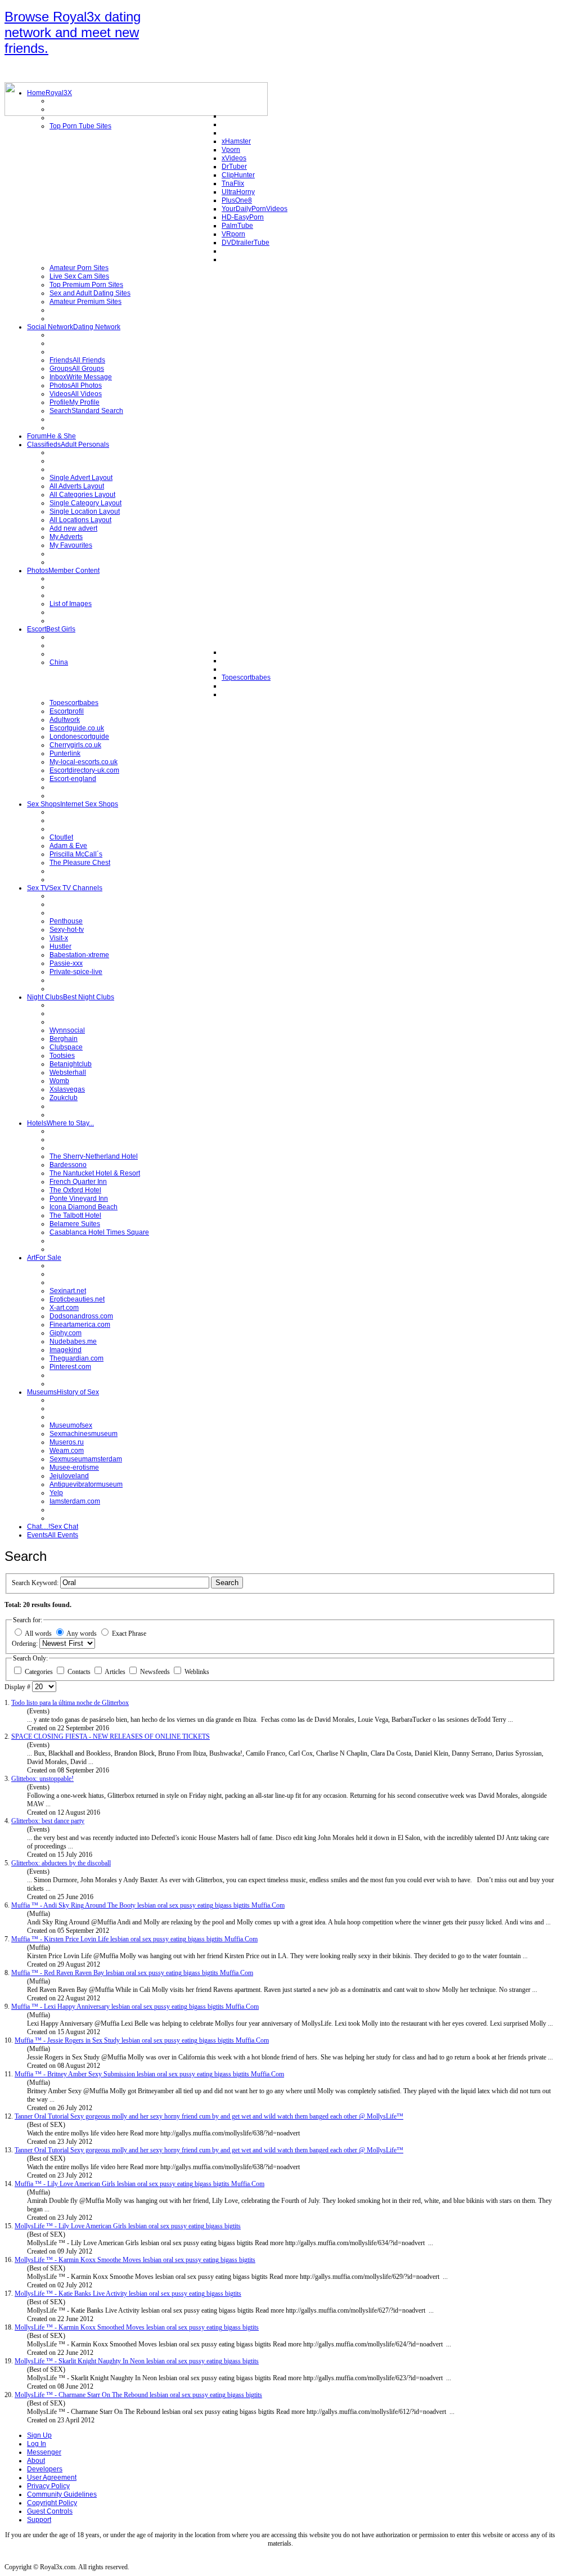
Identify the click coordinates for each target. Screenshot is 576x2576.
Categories (40, 1672)
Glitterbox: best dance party (48, 1821)
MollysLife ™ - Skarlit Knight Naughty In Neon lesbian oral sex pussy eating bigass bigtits (137, 2361)
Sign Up (39, 2435)
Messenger (44, 2452)
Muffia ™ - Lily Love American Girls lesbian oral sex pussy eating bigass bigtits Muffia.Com (139, 2184)
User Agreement (52, 2478)
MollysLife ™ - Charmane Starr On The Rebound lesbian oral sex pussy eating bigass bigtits (138, 2395)
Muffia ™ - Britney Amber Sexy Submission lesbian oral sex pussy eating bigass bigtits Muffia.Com (149, 2074)
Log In (37, 2444)
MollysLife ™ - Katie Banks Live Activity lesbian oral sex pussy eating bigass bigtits (128, 2294)
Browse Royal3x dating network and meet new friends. (73, 32)
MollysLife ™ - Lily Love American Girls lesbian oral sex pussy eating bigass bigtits (128, 2226)
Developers (45, 2469)
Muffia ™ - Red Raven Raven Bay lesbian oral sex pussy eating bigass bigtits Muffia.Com (132, 1973)
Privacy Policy (48, 2486)
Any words (82, 1633)
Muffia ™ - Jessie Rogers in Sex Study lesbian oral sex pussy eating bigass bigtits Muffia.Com (142, 2040)
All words (38, 1633)
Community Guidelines (62, 2494)
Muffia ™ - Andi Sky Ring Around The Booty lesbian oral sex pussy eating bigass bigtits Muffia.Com (148, 1905)
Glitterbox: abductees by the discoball (61, 1863)
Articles (116, 1672)
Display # (18, 1687)
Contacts (80, 1672)
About (36, 2461)
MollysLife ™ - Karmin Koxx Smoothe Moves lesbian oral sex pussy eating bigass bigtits (135, 2260)
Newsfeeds (156, 1672)
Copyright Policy (52, 2503)
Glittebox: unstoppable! (42, 1779)
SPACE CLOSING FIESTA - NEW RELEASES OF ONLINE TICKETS (111, 1736)
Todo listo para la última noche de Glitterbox (70, 1703)
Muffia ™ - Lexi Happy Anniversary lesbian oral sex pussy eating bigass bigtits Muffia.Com (135, 2007)
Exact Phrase (129, 1633)
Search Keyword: (36, 1583)
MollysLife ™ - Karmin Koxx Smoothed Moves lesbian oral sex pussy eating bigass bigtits (137, 2327)
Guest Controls (50, 2511)
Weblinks (197, 1672)
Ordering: (26, 1644)
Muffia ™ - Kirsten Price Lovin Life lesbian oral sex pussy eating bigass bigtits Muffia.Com (134, 1939)
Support (39, 2520)
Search (227, 1583)
